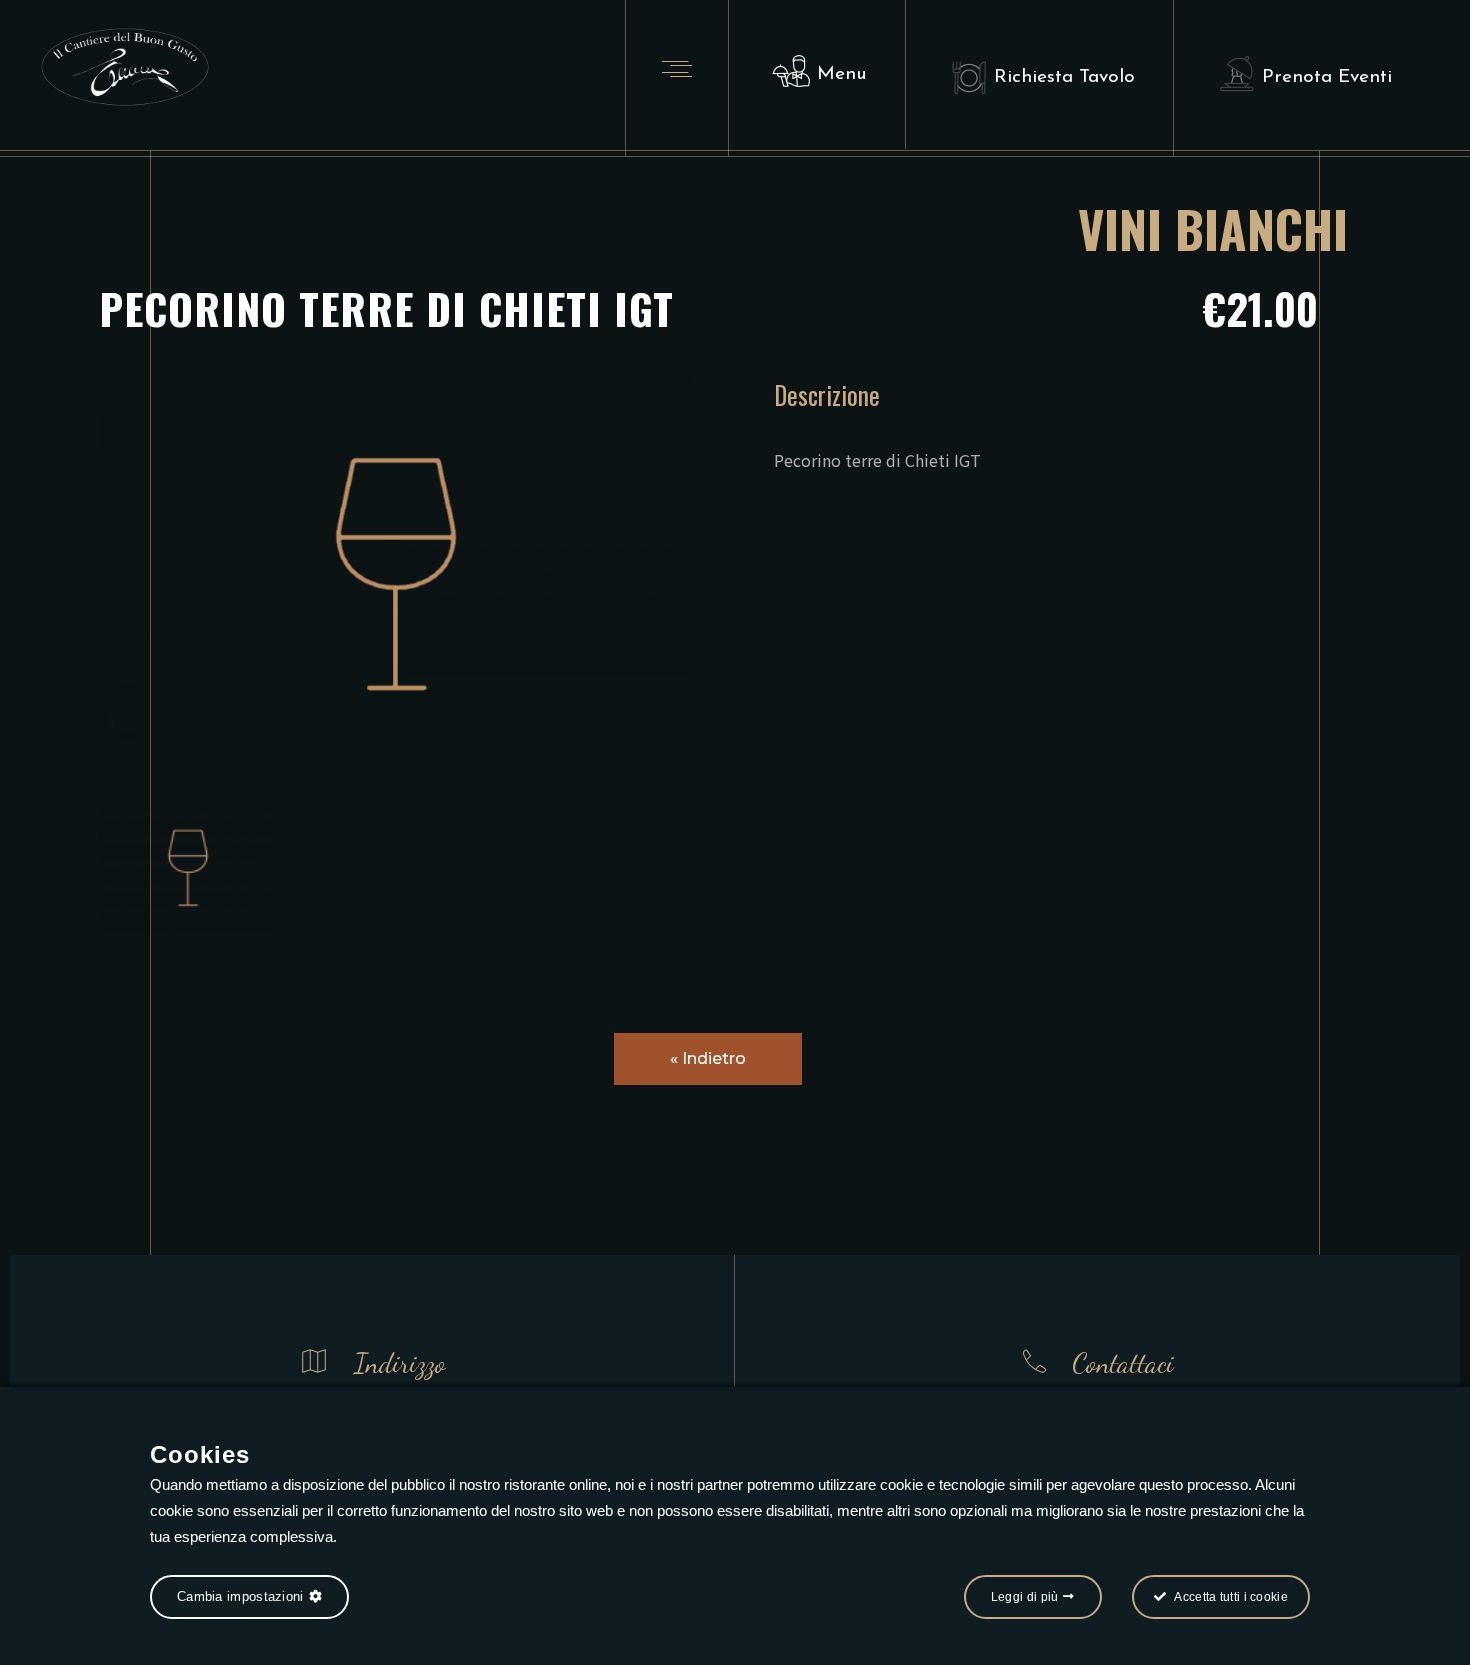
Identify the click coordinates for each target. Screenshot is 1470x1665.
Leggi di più (1025, 1597)
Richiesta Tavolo (1064, 77)
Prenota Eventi (1327, 77)
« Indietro (708, 1058)
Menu (842, 74)
